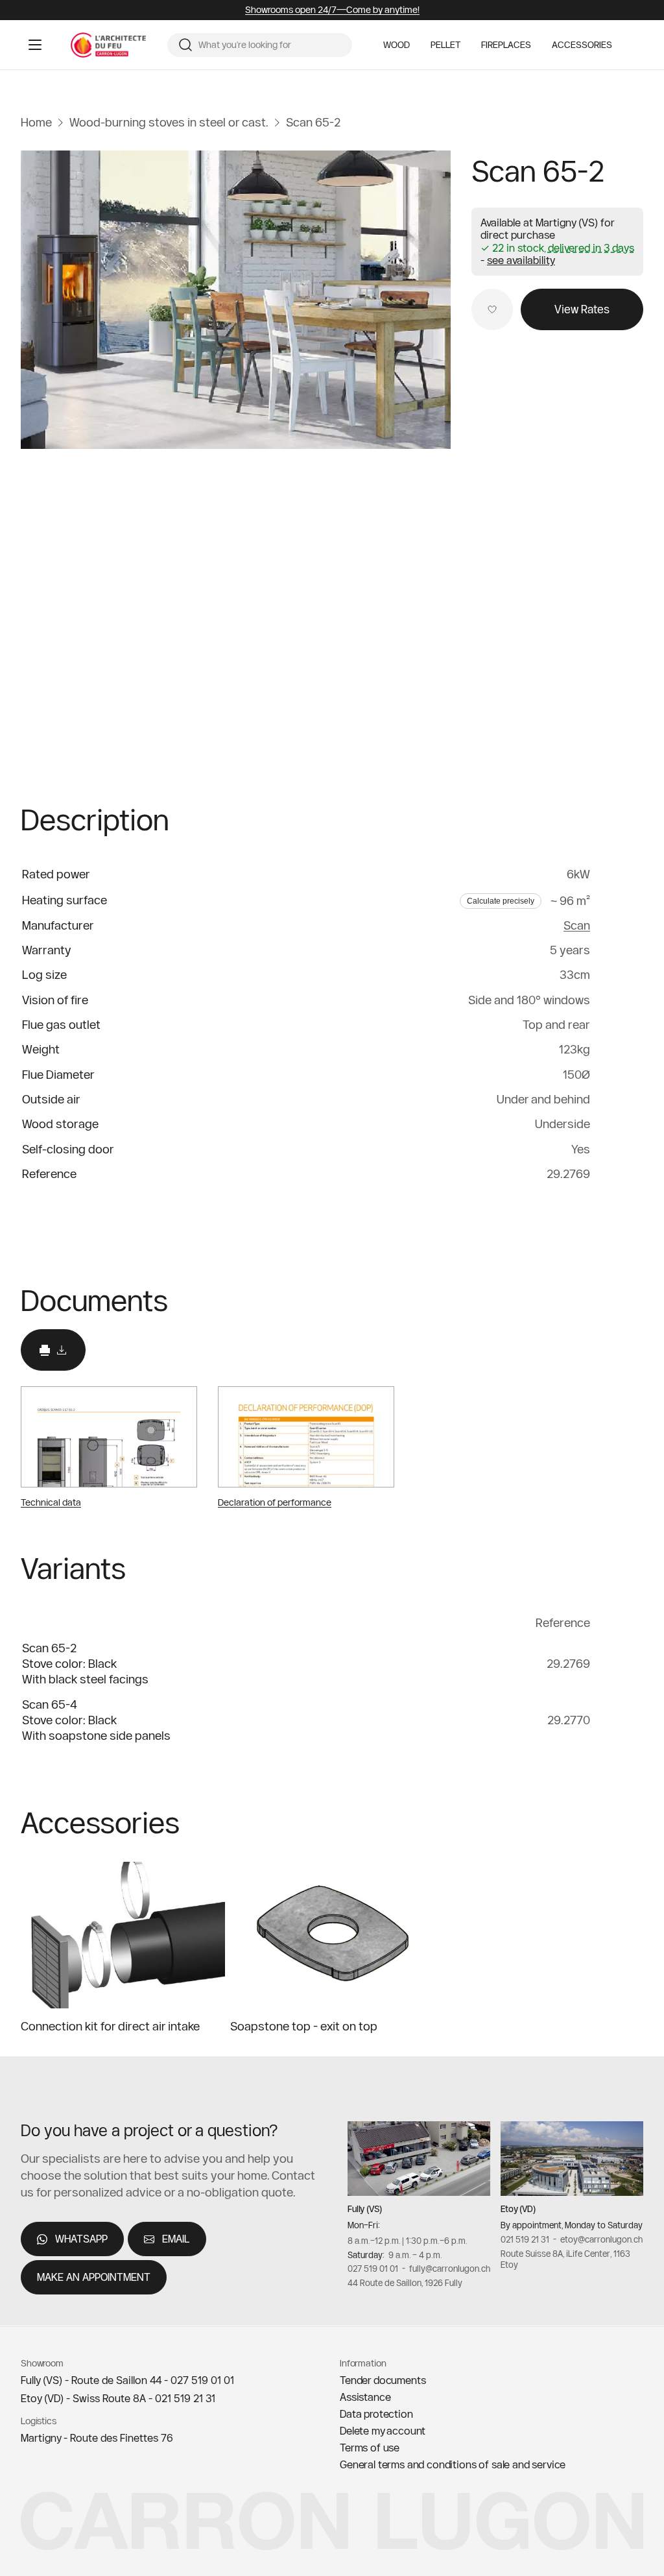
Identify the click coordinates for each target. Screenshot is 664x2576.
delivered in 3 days (591, 248)
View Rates (582, 309)
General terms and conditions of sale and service (453, 2464)
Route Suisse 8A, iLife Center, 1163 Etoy (565, 2259)
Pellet (445, 45)
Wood (397, 45)
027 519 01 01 (373, 2269)
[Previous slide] (581, 1823)
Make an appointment (94, 2278)
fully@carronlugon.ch (450, 2269)
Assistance (365, 2397)
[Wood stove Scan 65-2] (236, 300)
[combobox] (270, 45)
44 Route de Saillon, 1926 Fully (405, 2283)
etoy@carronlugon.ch (601, 2239)
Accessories (582, 45)
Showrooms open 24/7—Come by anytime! (332, 10)
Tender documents (383, 2380)
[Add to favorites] (492, 309)
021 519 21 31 (525, 2239)
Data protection (376, 2414)
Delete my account (383, 2431)
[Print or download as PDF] (53, 1350)
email (176, 2239)
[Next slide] (625, 1823)
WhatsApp (81, 2239)
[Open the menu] (35, 45)
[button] (521, 260)
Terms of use (370, 2448)
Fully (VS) (365, 2209)
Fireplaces (506, 45)
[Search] (185, 45)
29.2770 (569, 1720)
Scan (577, 925)
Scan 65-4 (50, 1704)
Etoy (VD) (518, 2209)
